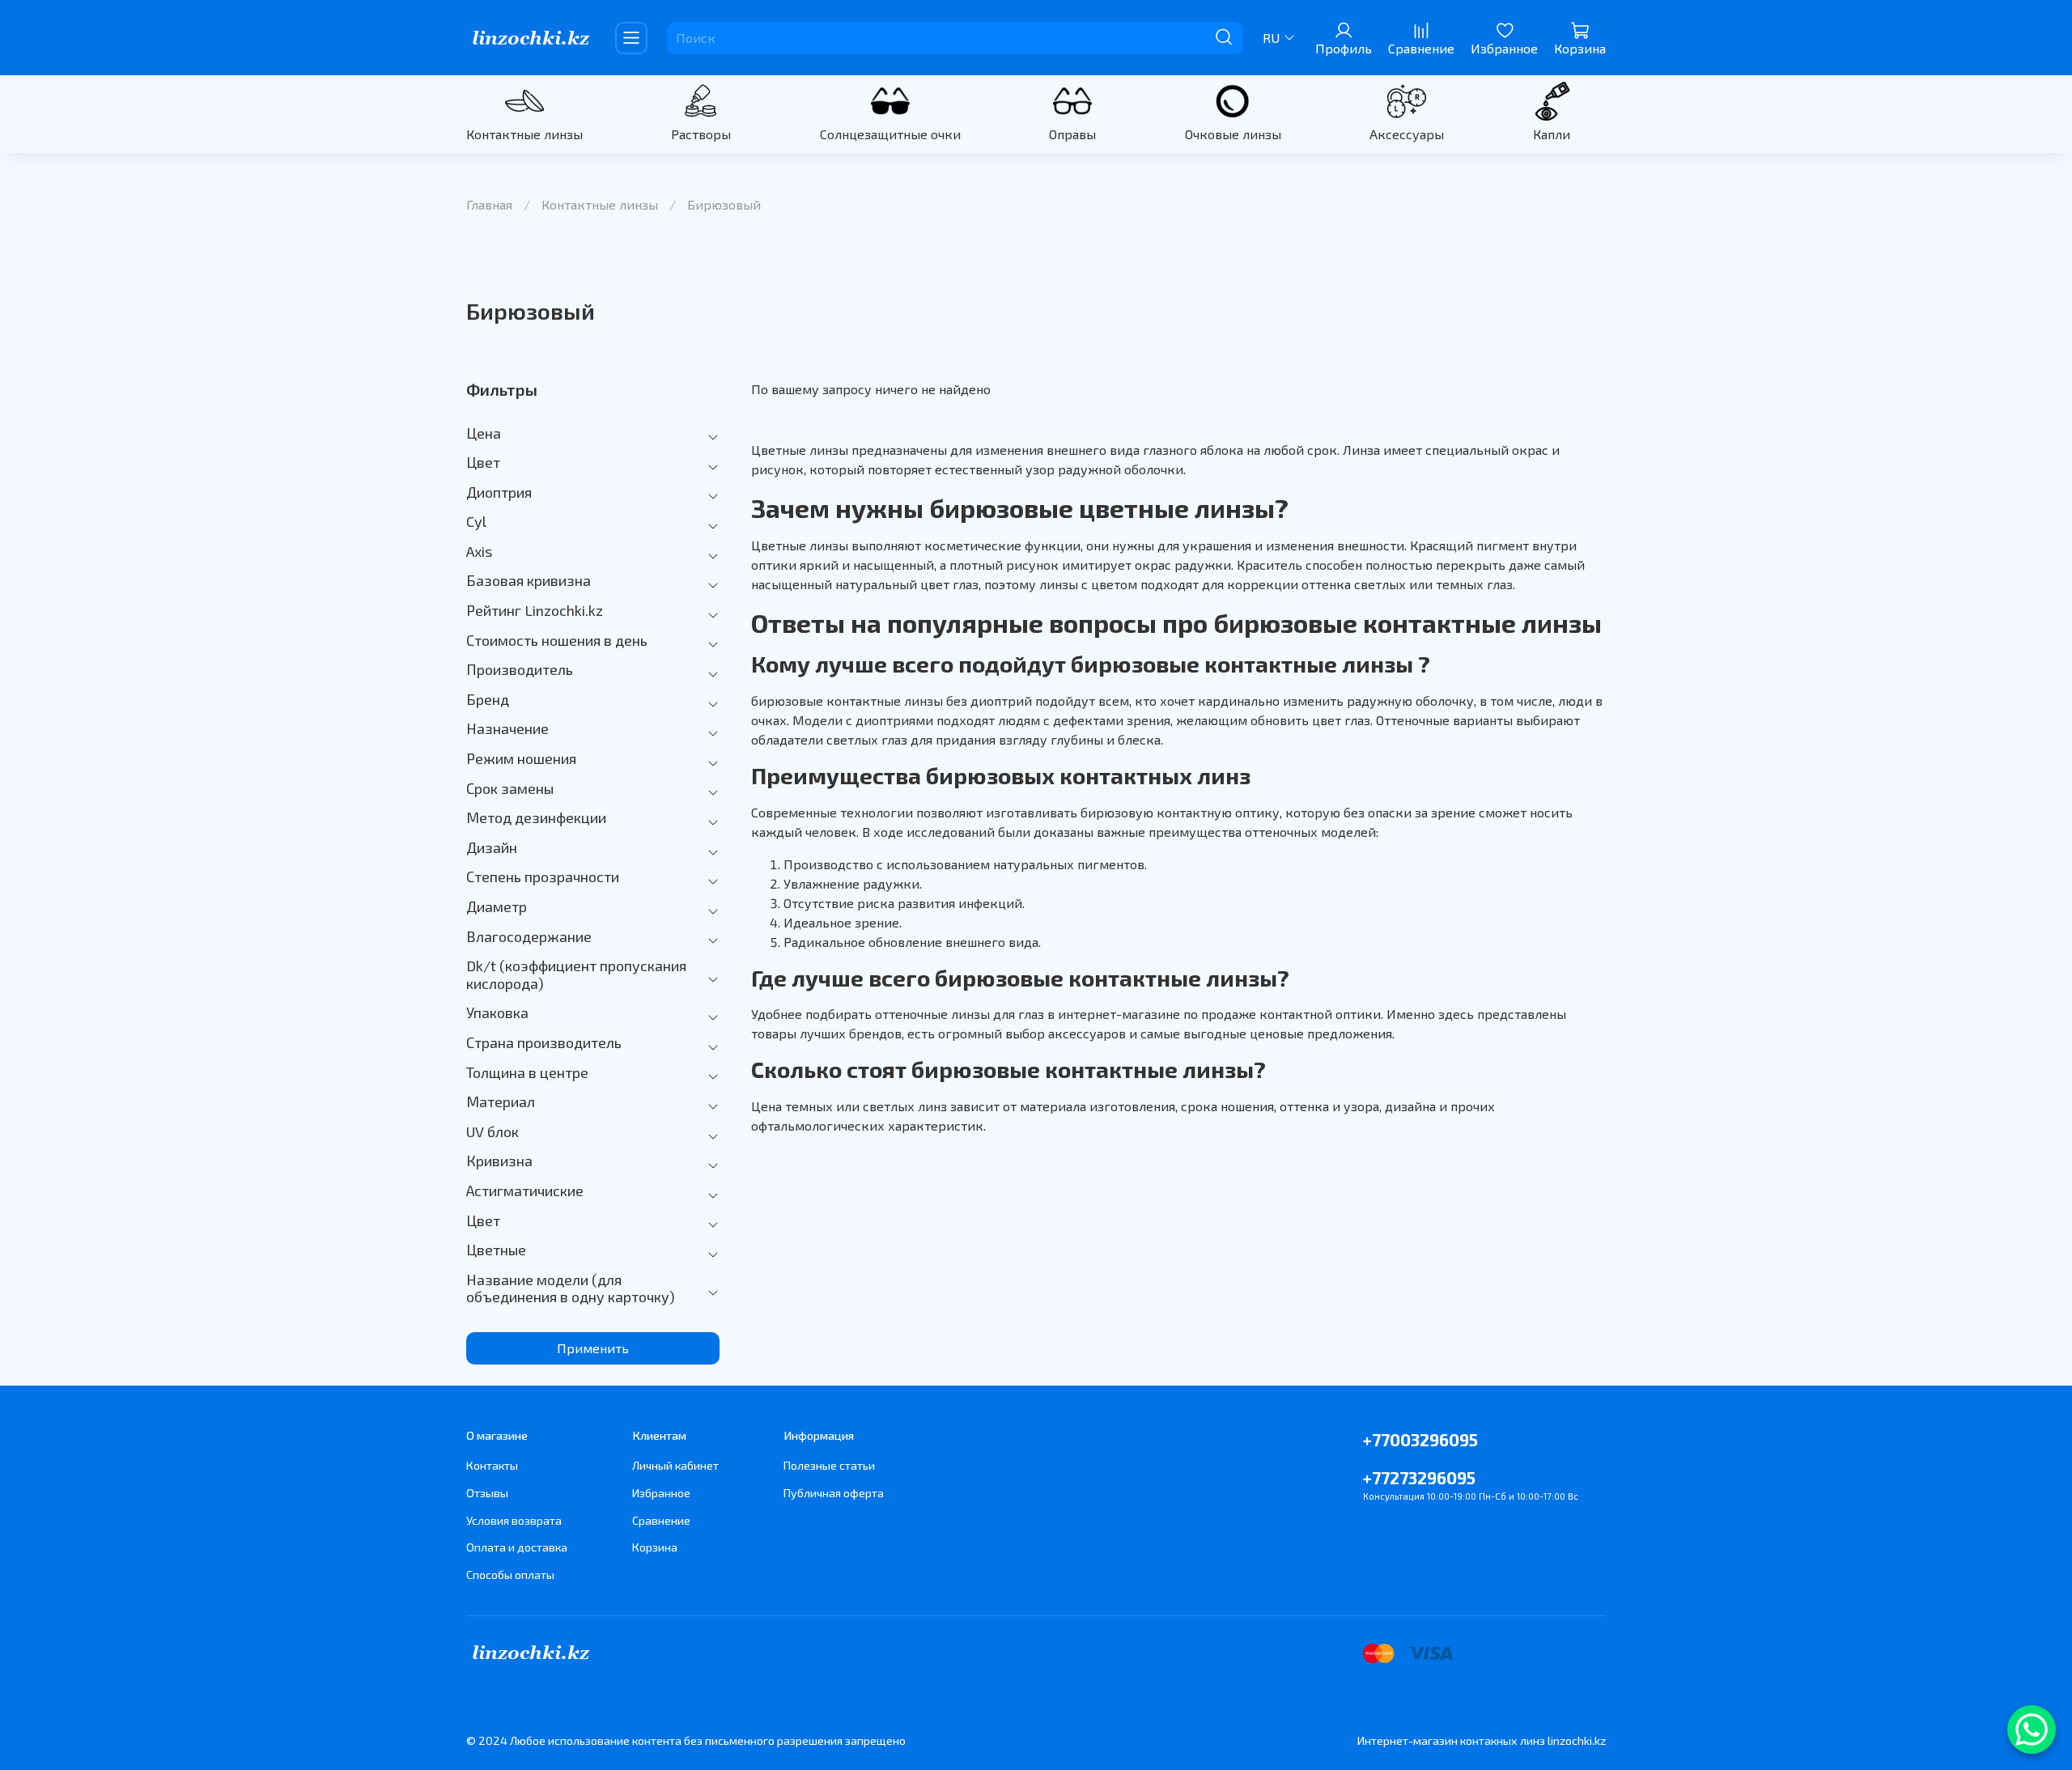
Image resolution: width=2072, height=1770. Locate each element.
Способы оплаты (510, 1575)
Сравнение (661, 1520)
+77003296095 (1420, 1439)
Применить (593, 1348)
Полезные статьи (829, 1465)
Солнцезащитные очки (890, 134)
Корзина (655, 1547)
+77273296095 (1419, 1477)
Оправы (1072, 134)
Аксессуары (1407, 134)
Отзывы (487, 1493)
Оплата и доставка (517, 1547)
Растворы (701, 134)
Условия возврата (514, 1520)
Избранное (661, 1493)
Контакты (492, 1465)
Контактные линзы (524, 134)
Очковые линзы (1233, 134)
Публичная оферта (834, 1493)
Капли (1552, 134)
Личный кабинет (675, 1465)
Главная (489, 204)
